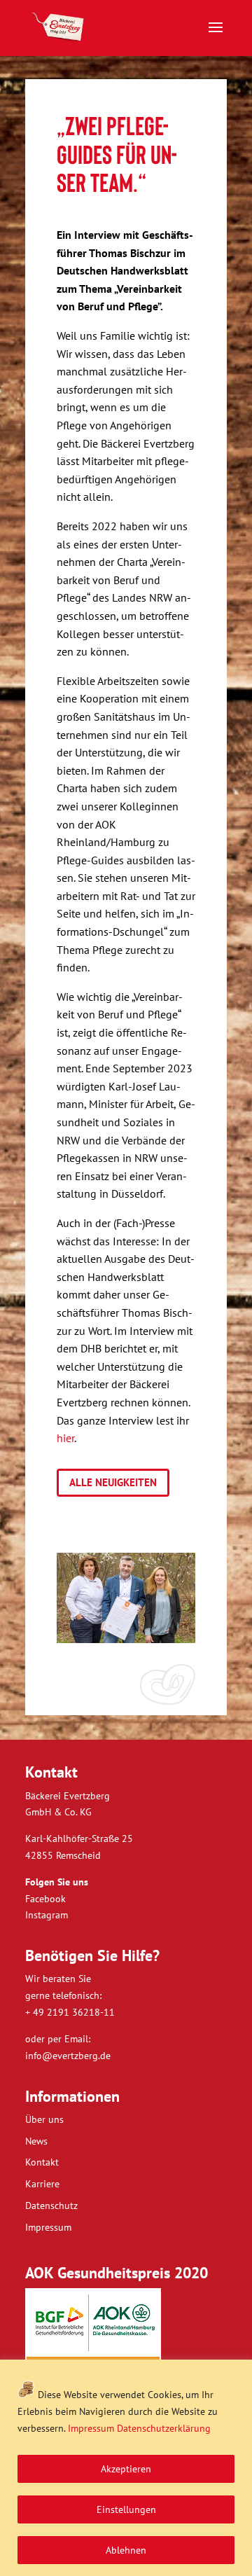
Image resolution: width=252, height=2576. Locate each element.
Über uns (44, 2119)
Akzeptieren (126, 2469)
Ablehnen (126, 2550)
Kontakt (42, 2162)
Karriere (42, 2184)
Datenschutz (51, 2205)
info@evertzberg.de (68, 2056)
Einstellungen (126, 2509)
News (36, 2141)
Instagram (47, 1915)
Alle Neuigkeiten (113, 1482)
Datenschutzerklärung (164, 2428)
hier (65, 1438)
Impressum (91, 2428)
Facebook (45, 1899)
